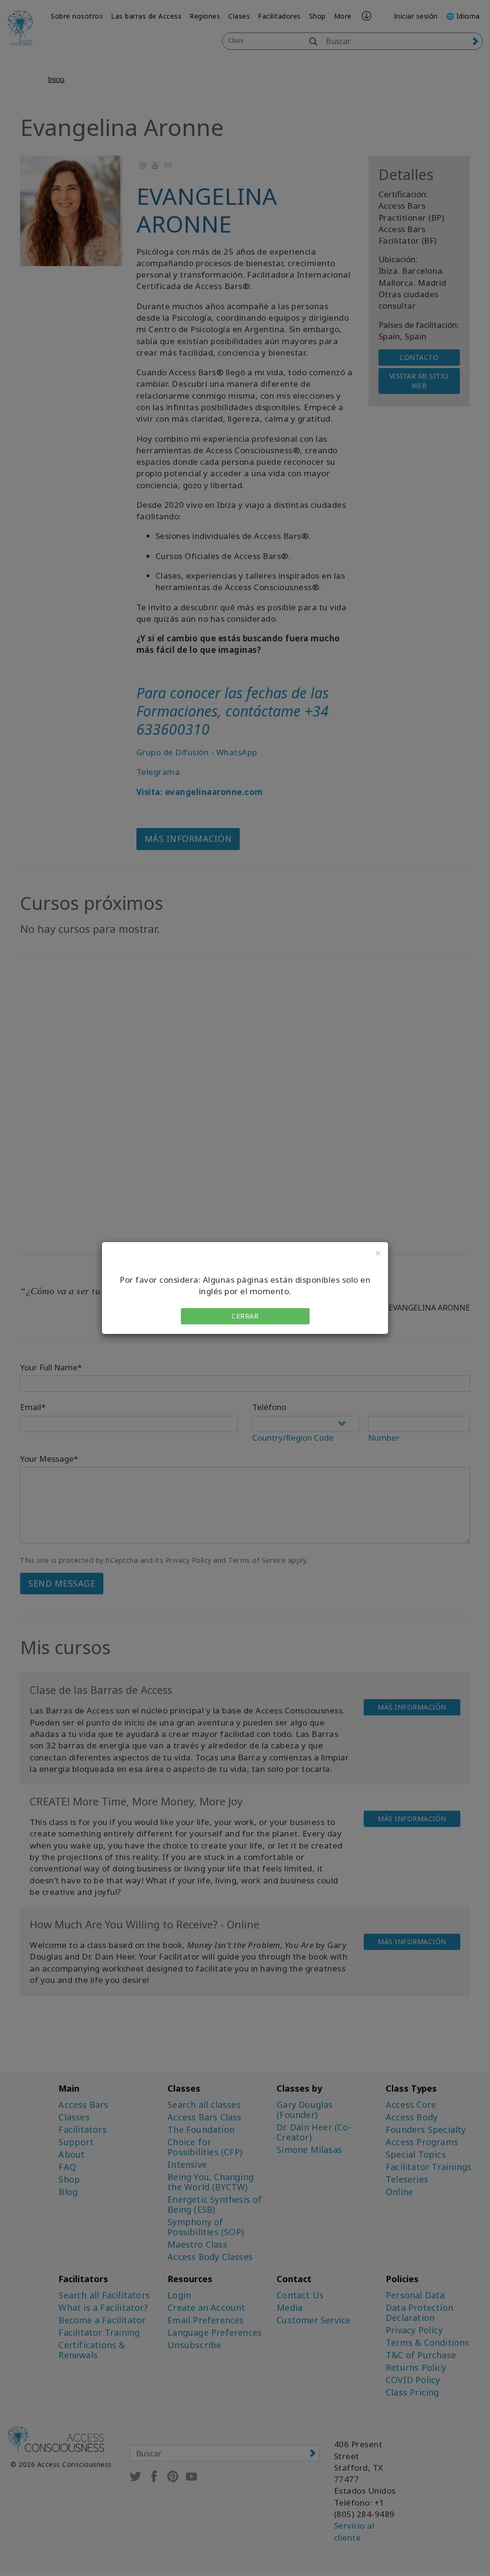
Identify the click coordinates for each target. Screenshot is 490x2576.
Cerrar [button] (245, 1316)
